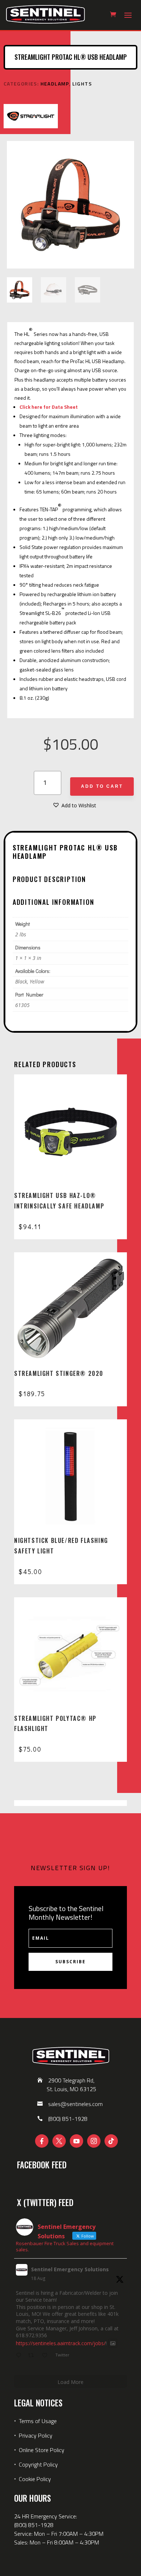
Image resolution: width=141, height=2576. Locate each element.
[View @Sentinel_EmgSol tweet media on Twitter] (113, 2343)
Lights (82, 84)
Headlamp (55, 84)
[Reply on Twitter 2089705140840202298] (20, 2356)
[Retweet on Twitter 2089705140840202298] (33, 2356)
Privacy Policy (36, 2435)
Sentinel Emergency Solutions (70, 2269)
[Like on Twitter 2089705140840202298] (47, 2356)
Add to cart (102, 786)
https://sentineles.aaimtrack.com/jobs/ (61, 2343)
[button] (74, 806)
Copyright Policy (38, 2464)
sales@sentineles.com (75, 2104)
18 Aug (38, 2278)
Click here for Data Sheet (49, 407)
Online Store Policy (42, 2450)
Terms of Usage (37, 2421)
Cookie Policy (35, 2479)
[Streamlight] (31, 117)
